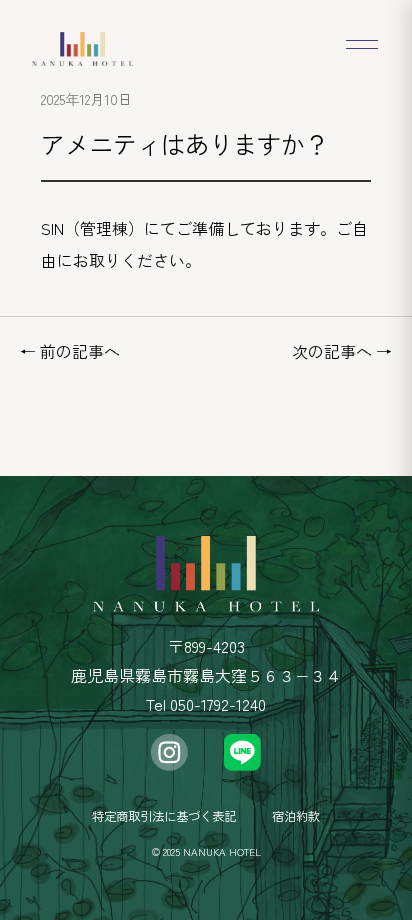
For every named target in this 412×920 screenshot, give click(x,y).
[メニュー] (360, 44)
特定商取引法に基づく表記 (164, 816)
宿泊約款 (296, 816)
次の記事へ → (342, 351)
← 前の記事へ (70, 351)
